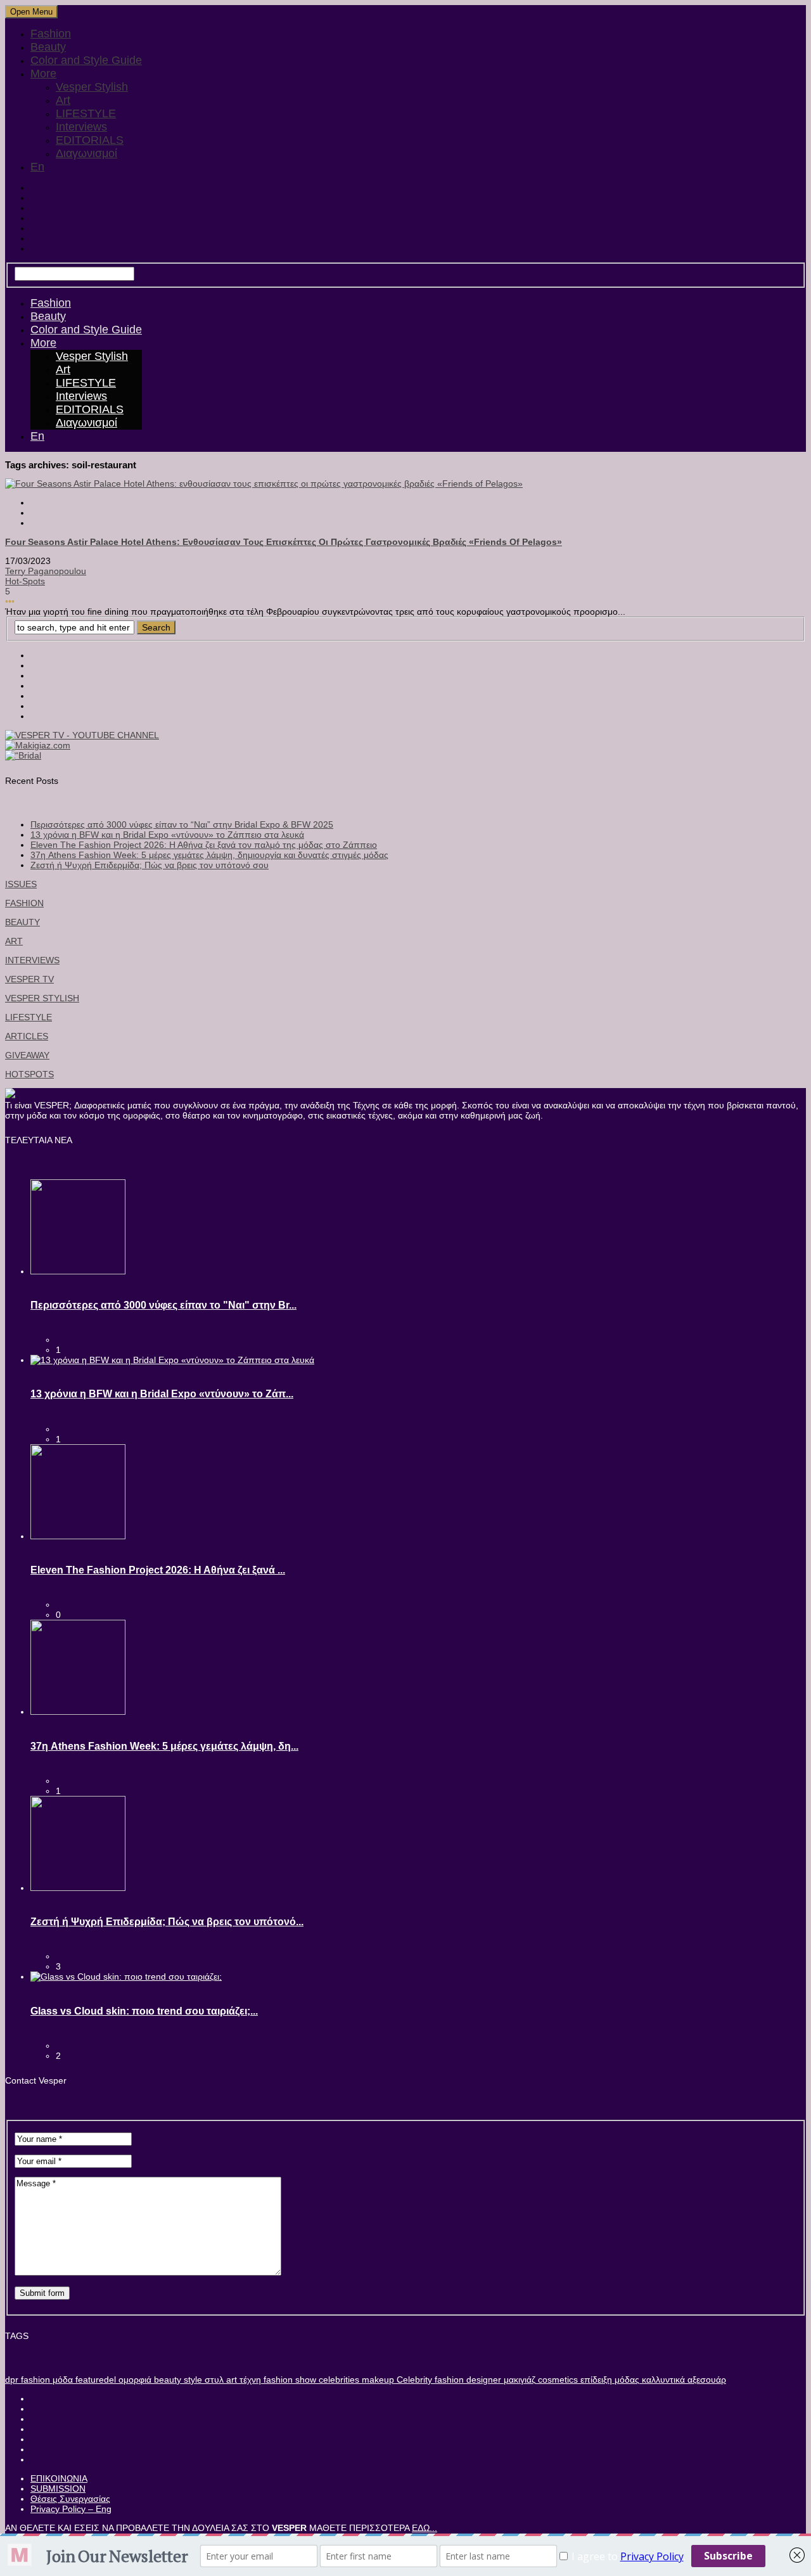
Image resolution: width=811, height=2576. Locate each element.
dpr (12, 2380)
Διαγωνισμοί (86, 153)
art (230, 2380)
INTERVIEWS (32, 960)
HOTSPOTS (29, 1074)
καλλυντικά (662, 2380)
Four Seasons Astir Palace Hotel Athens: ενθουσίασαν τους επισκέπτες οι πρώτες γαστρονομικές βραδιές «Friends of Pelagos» (284, 542)
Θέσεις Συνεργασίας (70, 2499)
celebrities (338, 2380)
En (37, 167)
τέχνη (249, 2380)
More (43, 74)
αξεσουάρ (706, 2380)
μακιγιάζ (518, 2380)
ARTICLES (27, 1036)
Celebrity (413, 2380)
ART (14, 941)
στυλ (213, 2380)
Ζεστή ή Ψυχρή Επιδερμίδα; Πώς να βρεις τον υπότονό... (167, 1922)
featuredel (94, 2380)
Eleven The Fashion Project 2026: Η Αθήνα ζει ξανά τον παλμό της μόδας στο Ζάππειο (204, 845)
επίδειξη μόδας (609, 2380)
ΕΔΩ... (425, 2528)
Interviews (81, 127)
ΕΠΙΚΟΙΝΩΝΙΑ (59, 2478)
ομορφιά (134, 2380)
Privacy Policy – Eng (71, 2509)
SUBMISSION (58, 2489)
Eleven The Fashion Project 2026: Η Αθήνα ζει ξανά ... (158, 1570)
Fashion (51, 34)
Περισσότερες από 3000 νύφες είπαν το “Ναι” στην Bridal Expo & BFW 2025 (182, 824)
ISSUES (21, 884)
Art (63, 100)
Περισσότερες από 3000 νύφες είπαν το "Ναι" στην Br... (163, 1305)
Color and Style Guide (86, 60)
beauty (166, 2380)
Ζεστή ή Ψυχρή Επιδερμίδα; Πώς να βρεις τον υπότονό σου (150, 865)
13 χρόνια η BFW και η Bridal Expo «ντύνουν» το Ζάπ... (162, 1394)
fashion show (289, 2380)
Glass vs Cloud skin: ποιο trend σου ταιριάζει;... (144, 2011)
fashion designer (467, 2380)
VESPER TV (29, 979)
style (192, 2380)
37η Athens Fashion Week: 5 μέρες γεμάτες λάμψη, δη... (164, 1746)
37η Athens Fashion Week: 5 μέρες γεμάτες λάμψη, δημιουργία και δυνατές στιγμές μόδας (209, 855)
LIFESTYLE (86, 113)
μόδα (61, 2380)
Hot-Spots (25, 581)
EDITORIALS (90, 140)
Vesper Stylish (92, 87)
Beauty (48, 47)
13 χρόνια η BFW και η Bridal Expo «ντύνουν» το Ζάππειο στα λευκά (167, 835)
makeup (377, 2380)
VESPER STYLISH (42, 998)
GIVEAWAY (27, 1055)
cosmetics (557, 2380)
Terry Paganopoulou (46, 571)
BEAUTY (22, 922)
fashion (34, 2380)
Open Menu (31, 12)
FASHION (24, 903)
